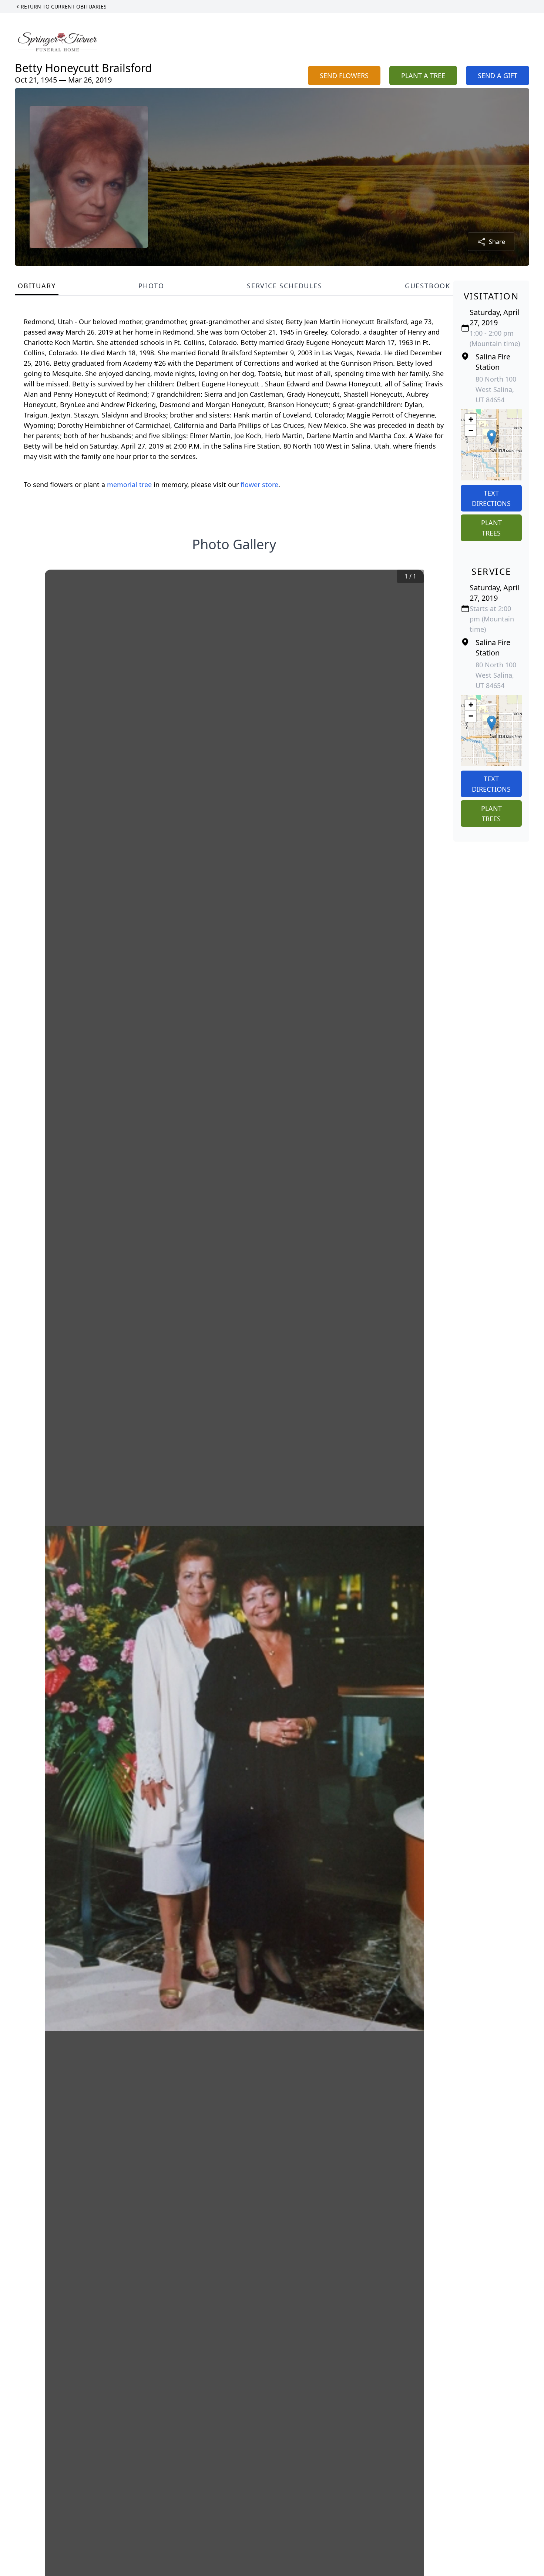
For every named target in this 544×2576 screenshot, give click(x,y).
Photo (151, 286)
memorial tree (129, 484)
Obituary (37, 286)
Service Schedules (285, 286)
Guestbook (428, 286)
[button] (492, 437)
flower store (259, 484)
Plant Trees (491, 528)
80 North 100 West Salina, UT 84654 (496, 389)
